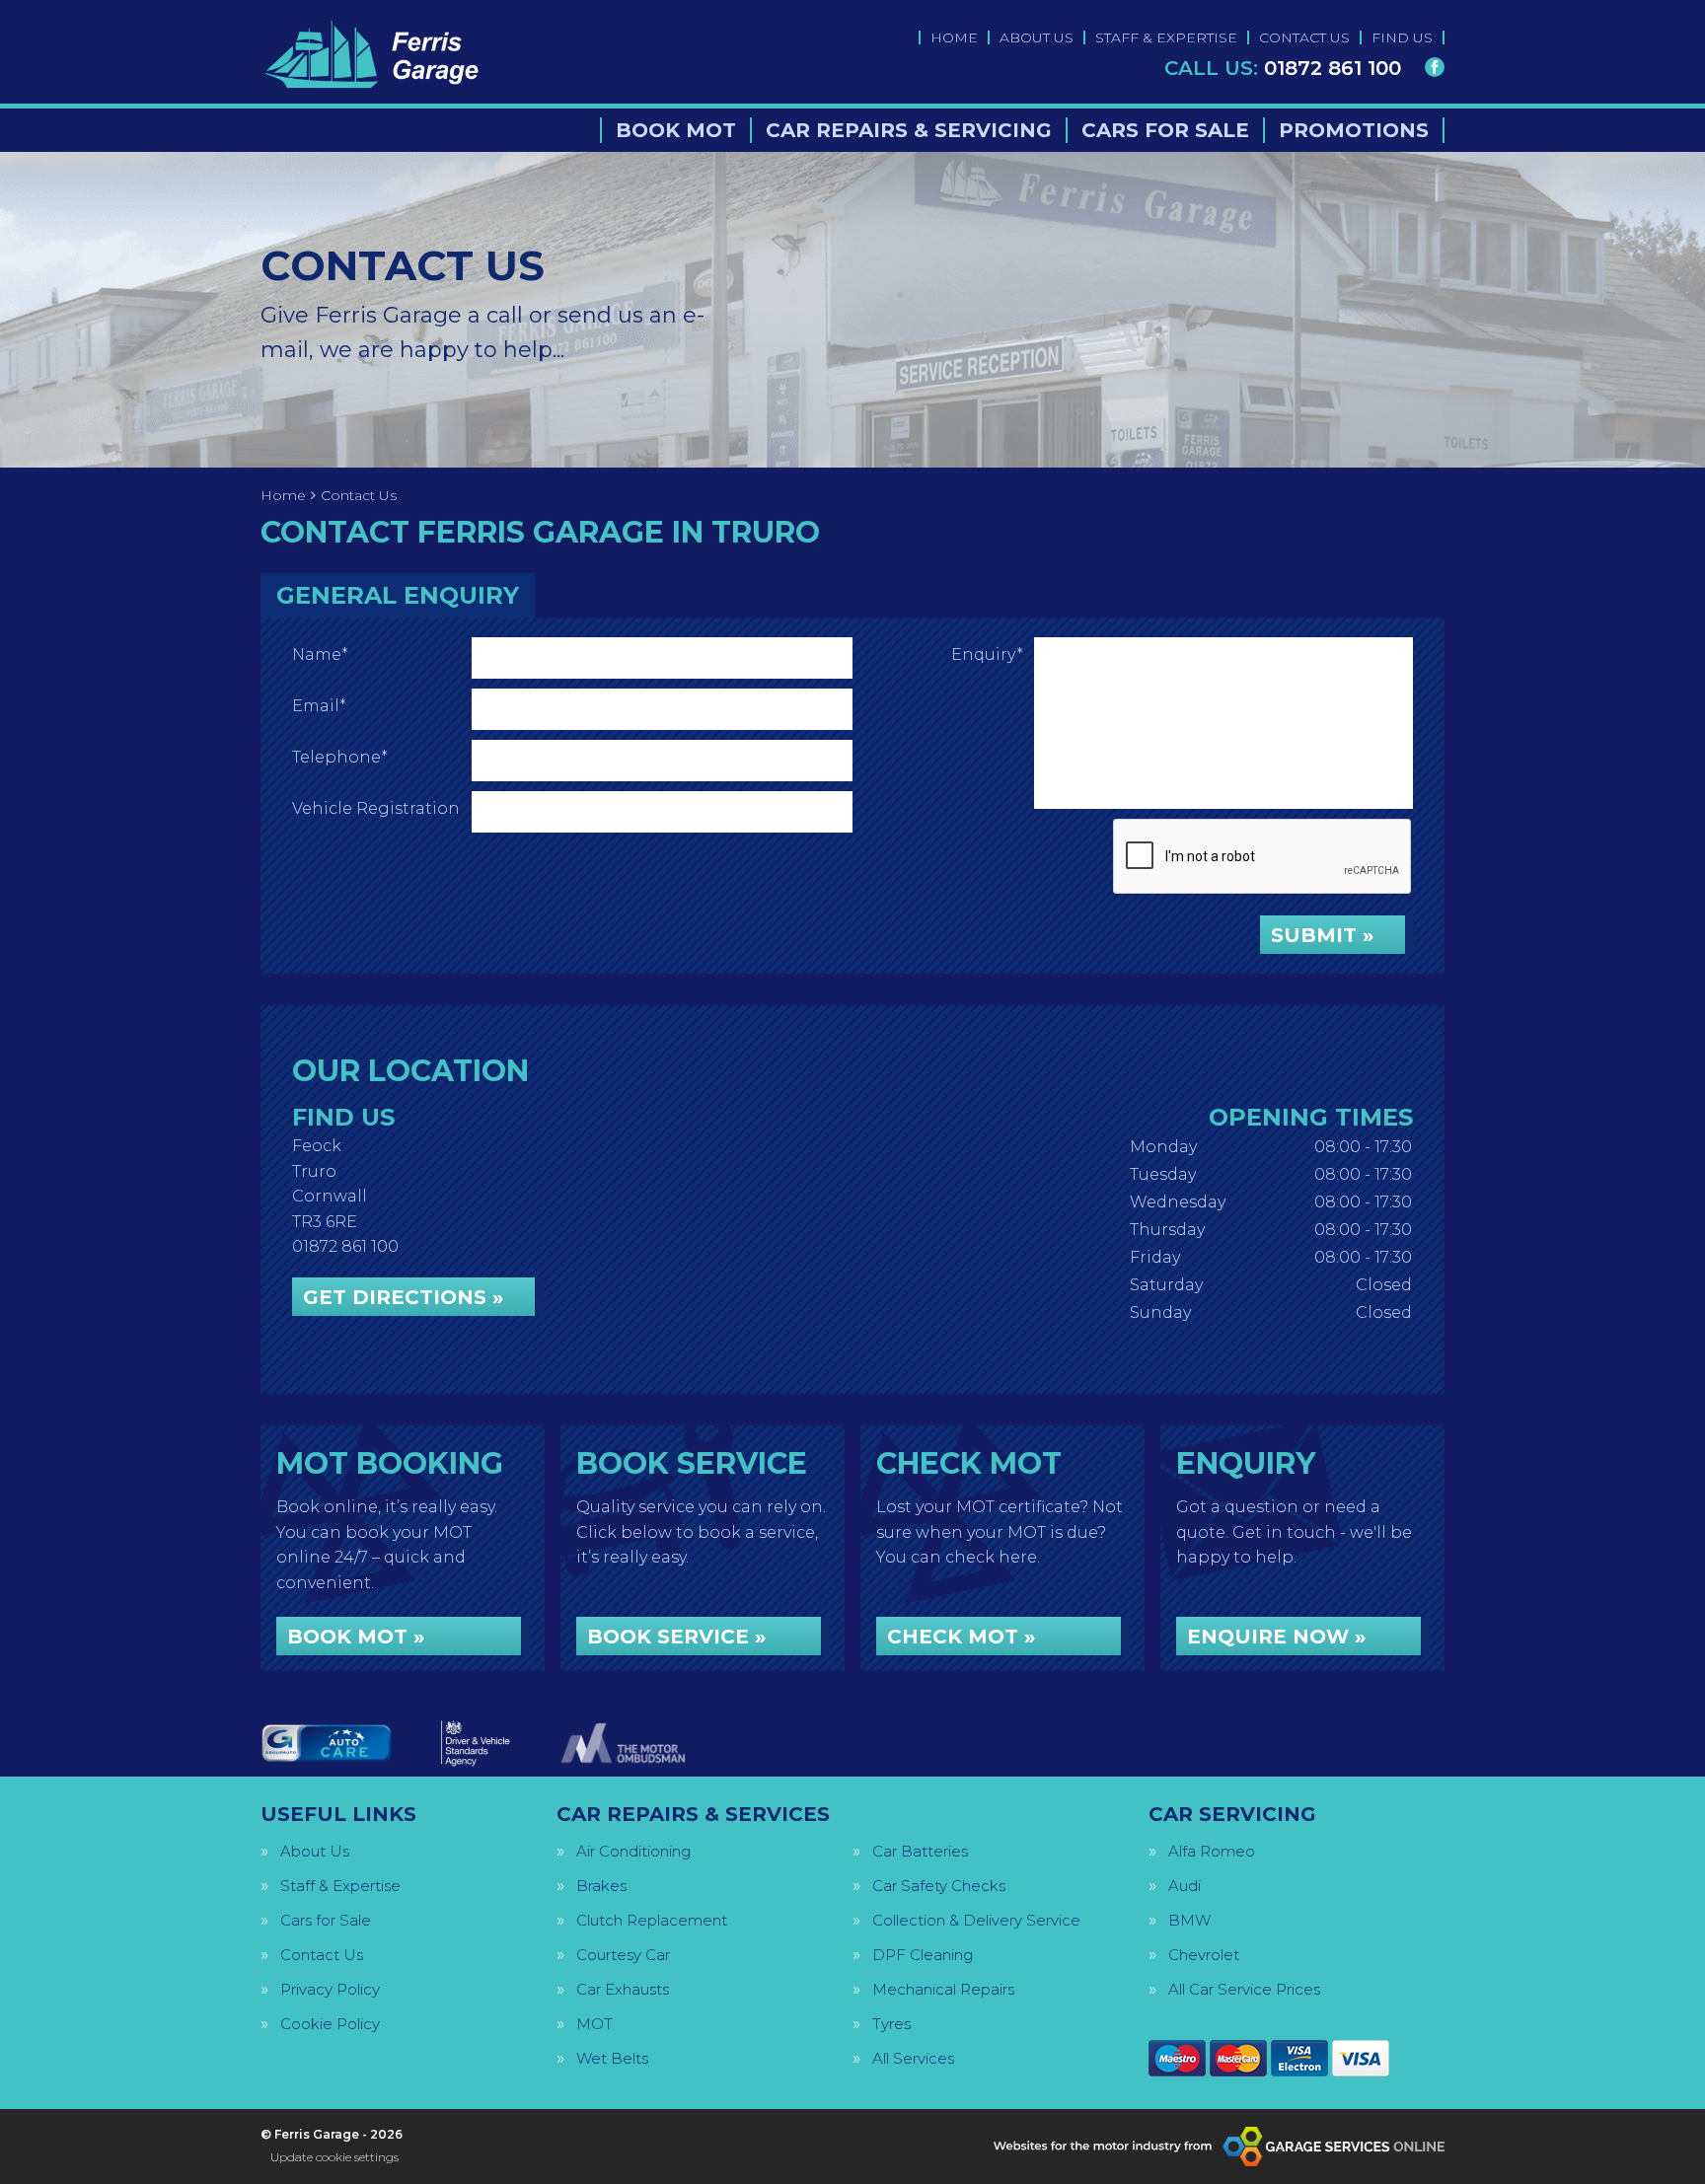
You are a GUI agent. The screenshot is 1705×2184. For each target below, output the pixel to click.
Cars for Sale (326, 1920)
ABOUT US (1037, 37)
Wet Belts (612, 2058)
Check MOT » (961, 1637)
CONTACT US (1304, 37)
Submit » (1322, 935)
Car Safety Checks (939, 1886)
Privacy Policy (330, 1989)
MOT (594, 2024)
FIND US (1402, 37)
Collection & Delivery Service (976, 1920)
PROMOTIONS (1354, 130)
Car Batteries (920, 1851)
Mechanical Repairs (943, 1989)
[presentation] (1263, 857)
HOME (954, 37)
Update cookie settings (334, 2157)
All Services (913, 2058)
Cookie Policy (330, 2024)
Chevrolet (1204, 1955)
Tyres (891, 2024)
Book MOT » (356, 1637)
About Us (315, 1851)
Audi (1185, 1886)
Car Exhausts (623, 1989)
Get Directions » (403, 1297)
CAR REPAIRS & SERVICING (909, 130)
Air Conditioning (633, 1851)
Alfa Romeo (1212, 1851)
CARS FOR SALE (1165, 130)
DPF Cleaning (923, 1955)
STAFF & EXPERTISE (1166, 37)
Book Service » (676, 1637)
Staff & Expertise (340, 1886)
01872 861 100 (1283, 68)
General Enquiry (398, 595)
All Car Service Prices (1244, 1989)
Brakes (601, 1886)
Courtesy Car (623, 1955)
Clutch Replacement (652, 1920)
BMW (1189, 1920)
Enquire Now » (1276, 1637)
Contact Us (322, 1955)
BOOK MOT (676, 130)
